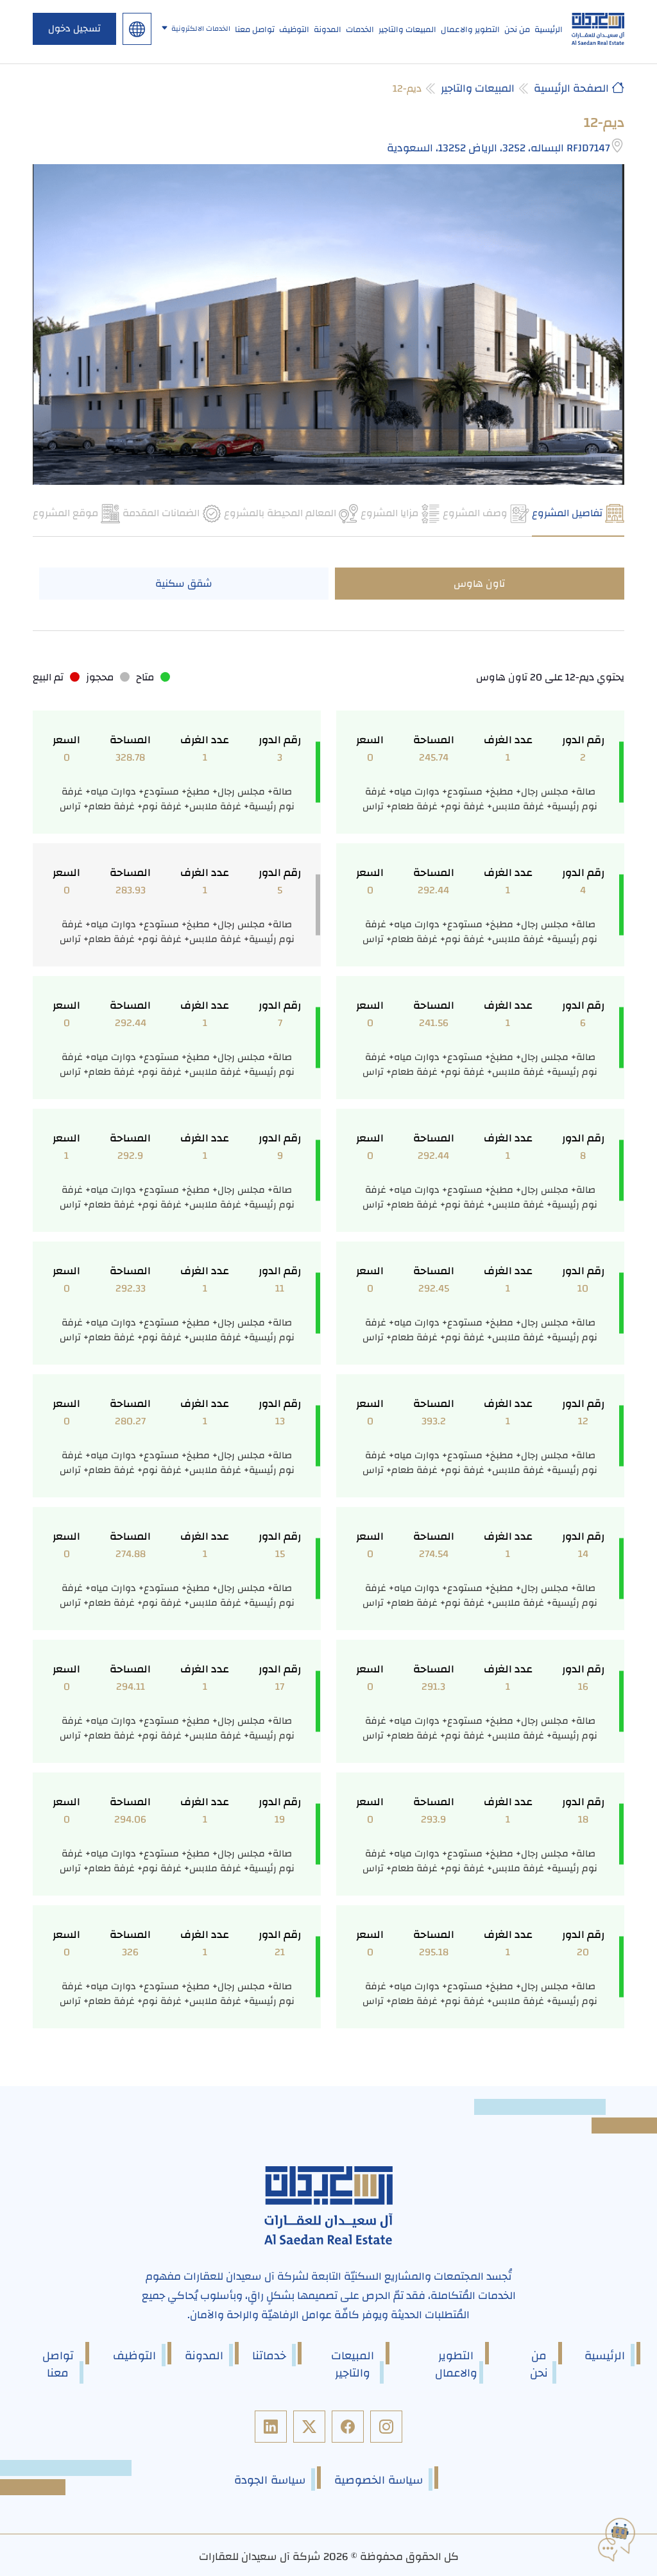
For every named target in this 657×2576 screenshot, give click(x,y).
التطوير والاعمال (470, 29)
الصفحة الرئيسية (573, 88)
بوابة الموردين (209, 62)
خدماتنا (269, 2356)
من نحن (517, 29)
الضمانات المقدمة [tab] (162, 513)
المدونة (328, 29)
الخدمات (360, 29)
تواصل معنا (255, 29)
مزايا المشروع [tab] (391, 513)
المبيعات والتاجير (407, 29)
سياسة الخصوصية (379, 2480)
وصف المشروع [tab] (476, 513)
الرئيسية (549, 29)
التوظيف (294, 29)
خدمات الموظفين (209, 101)
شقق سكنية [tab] (184, 584)
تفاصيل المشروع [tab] (568, 513)
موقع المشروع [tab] (67, 513)
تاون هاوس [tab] (479, 584)
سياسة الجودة (270, 2480)
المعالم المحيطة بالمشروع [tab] (281, 513)
